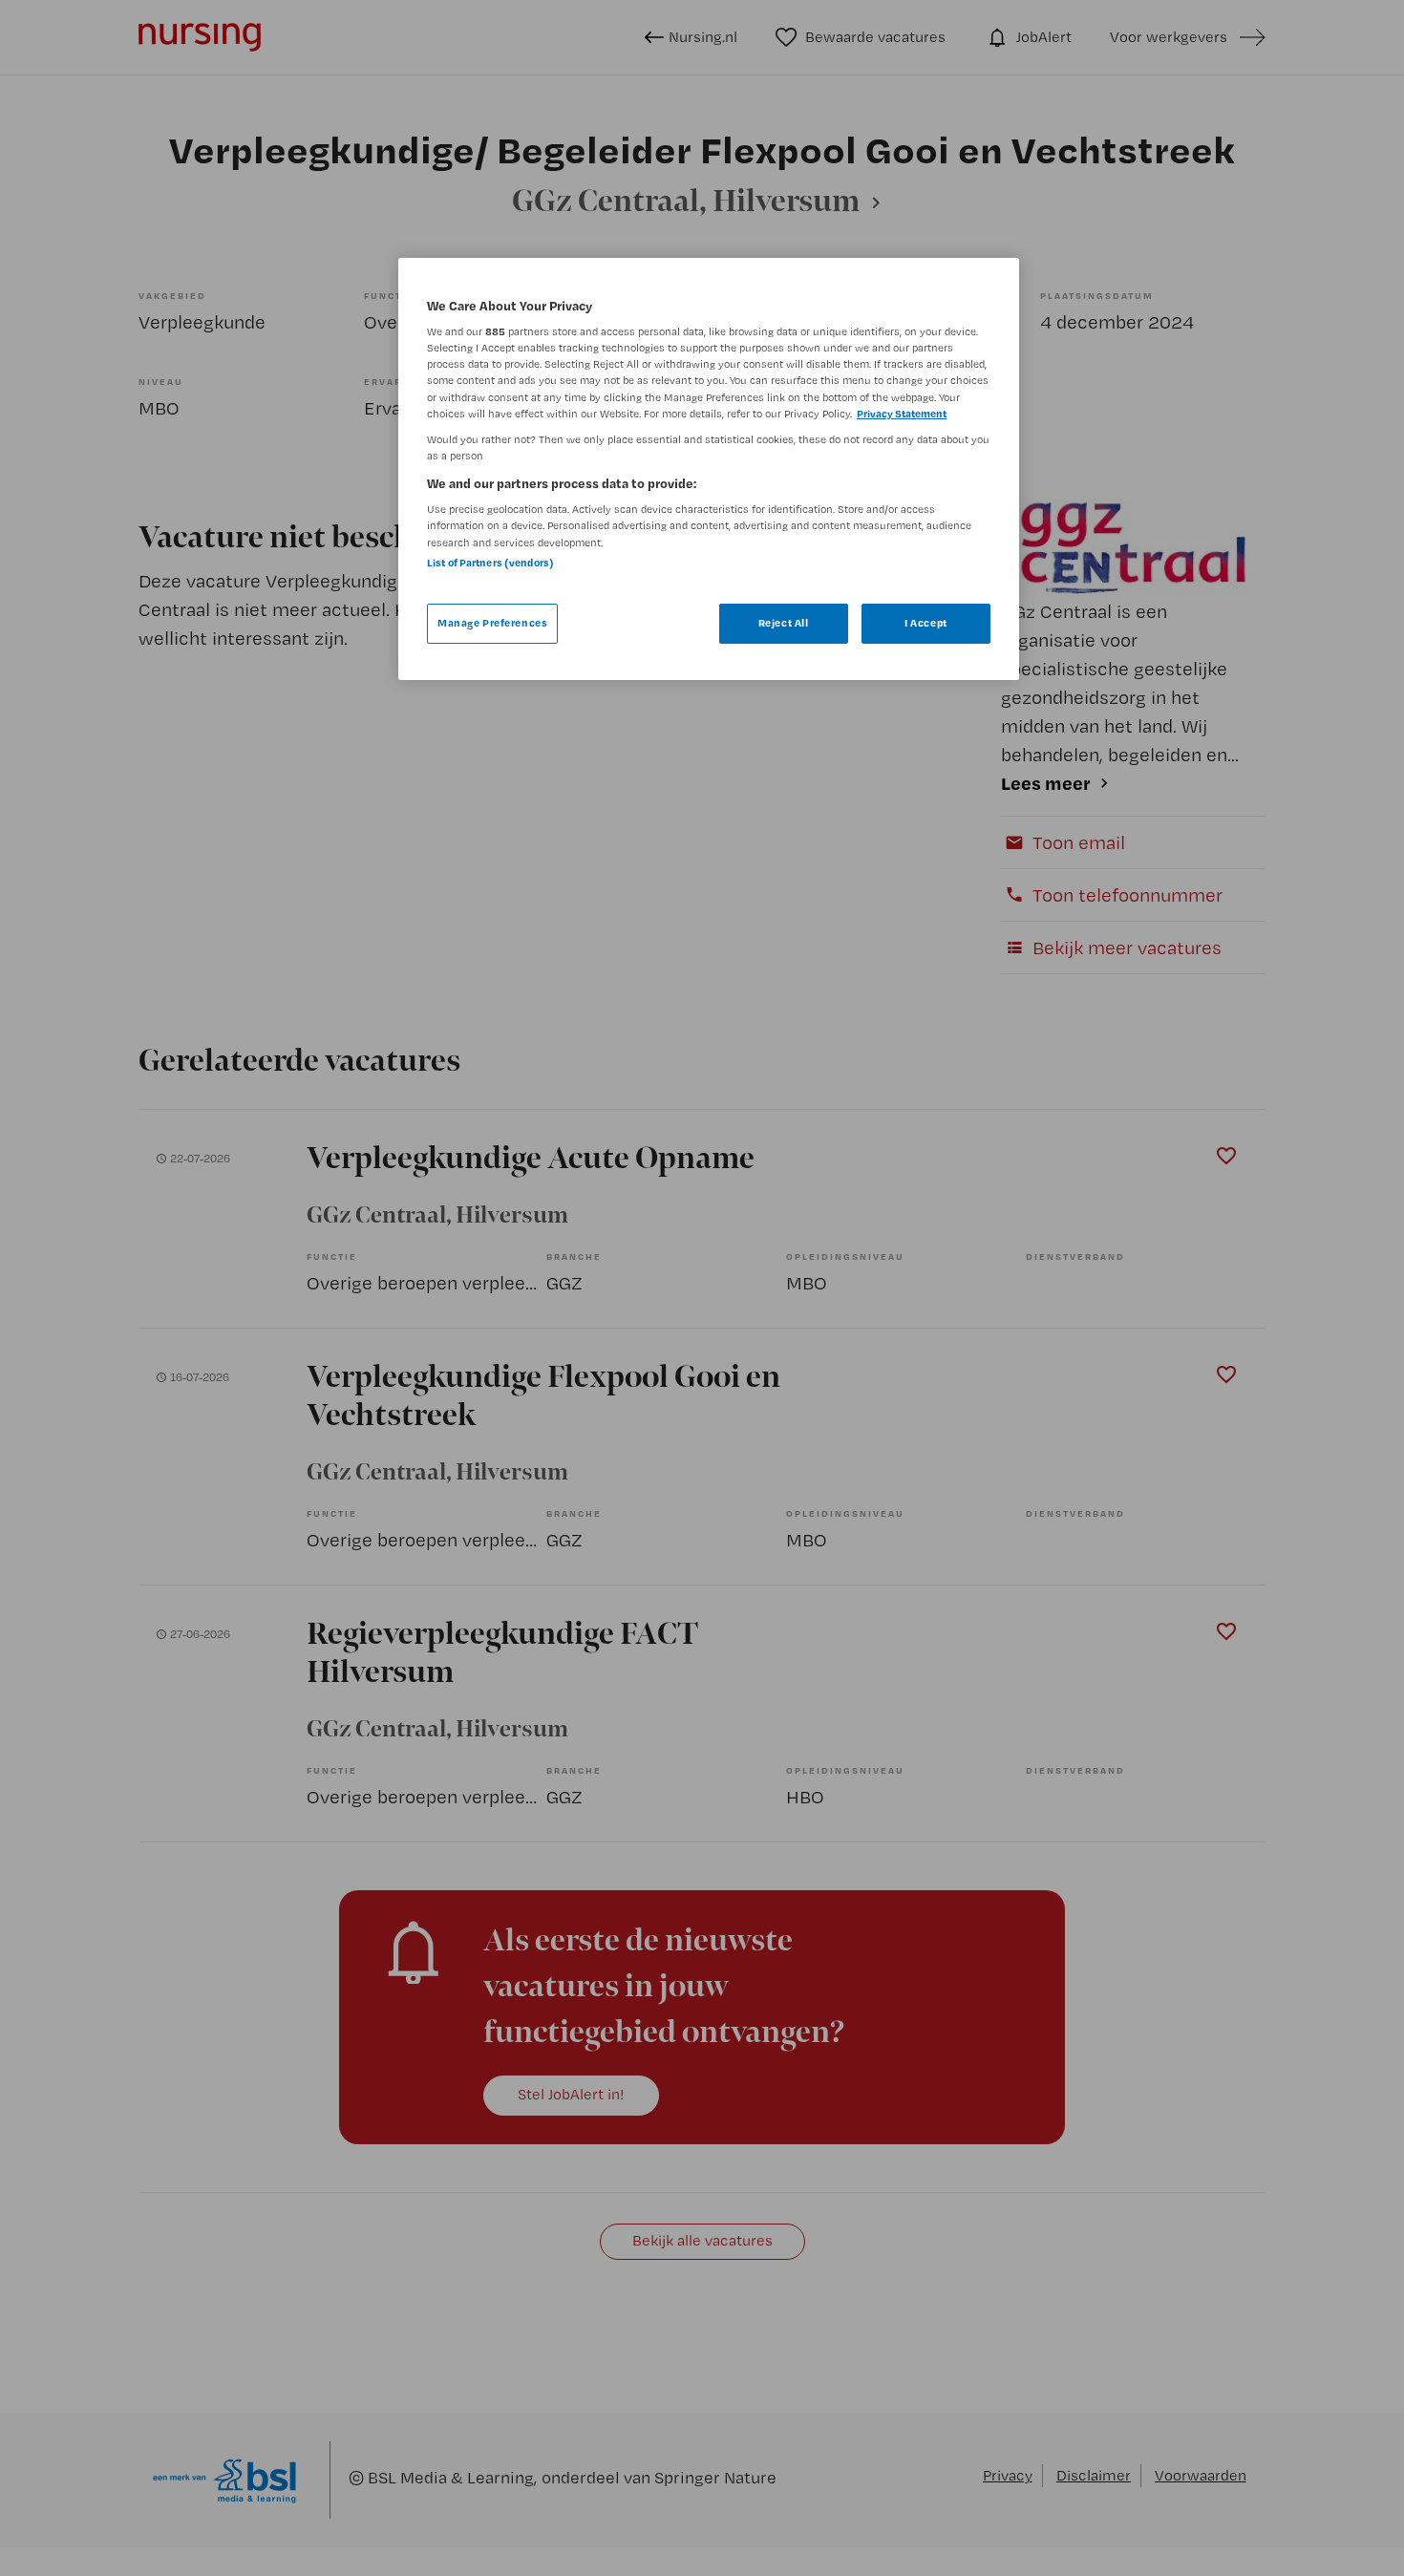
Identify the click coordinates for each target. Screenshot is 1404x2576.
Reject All (784, 623)
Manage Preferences (492, 623)
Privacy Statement (902, 414)
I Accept (926, 623)
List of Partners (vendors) (490, 563)
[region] (709, 469)
